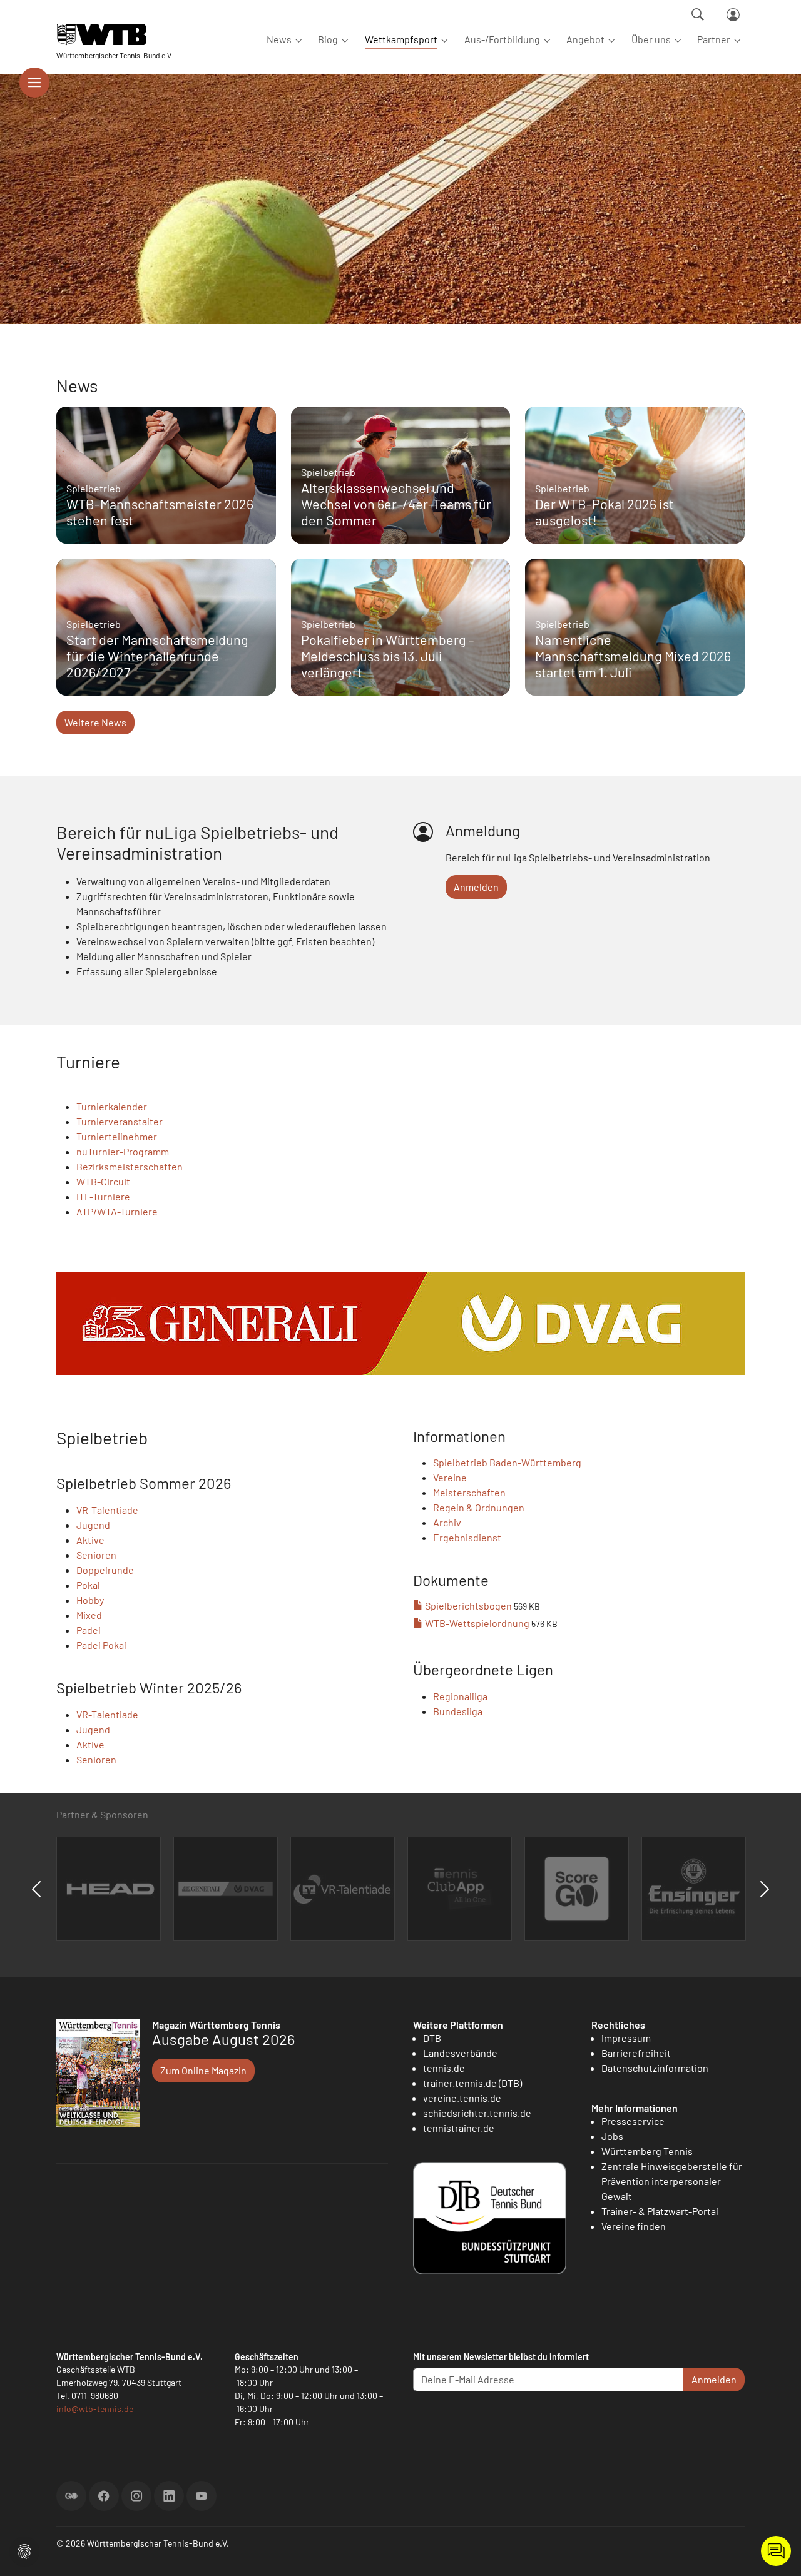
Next (765, 1889)
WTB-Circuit (103, 1181)
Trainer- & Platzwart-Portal (660, 2211)
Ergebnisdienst (467, 1537)
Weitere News (95, 722)
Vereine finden (634, 2226)
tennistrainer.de (459, 2128)
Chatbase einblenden (776, 2551)
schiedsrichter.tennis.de (477, 2113)
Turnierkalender (112, 1106)
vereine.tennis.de (462, 2098)
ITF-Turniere (103, 1196)
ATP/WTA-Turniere (117, 1211)
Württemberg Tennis (647, 2151)
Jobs (612, 2136)
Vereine (450, 1477)
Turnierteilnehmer (117, 1136)
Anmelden (476, 887)
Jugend (93, 1525)
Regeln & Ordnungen (479, 1507)
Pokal (88, 1585)
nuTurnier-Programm (123, 1151)
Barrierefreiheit (636, 2053)
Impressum (626, 2038)
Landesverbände (460, 2053)
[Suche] (698, 14)
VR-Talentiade (107, 1510)
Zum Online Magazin (203, 2070)
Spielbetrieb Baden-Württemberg (507, 1462)
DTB (432, 2038)
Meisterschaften (469, 1492)
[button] (24, 2550)
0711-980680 (95, 2396)
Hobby (90, 1600)
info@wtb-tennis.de (95, 2409)
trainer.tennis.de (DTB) (472, 2083)
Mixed (89, 1615)
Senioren (96, 1555)
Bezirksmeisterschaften (130, 1166)
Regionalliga (460, 1696)
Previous (36, 1889)
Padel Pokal (101, 1645)
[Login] (733, 15)
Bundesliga (458, 1711)
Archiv (447, 1522)
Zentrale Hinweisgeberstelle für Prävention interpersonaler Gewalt (672, 2181)
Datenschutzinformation (655, 2068)
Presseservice (633, 2121)
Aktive (90, 1540)
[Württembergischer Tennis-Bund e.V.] (115, 34)
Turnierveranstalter (120, 1121)
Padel (89, 1630)
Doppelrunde (105, 1570)
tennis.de (444, 2068)
